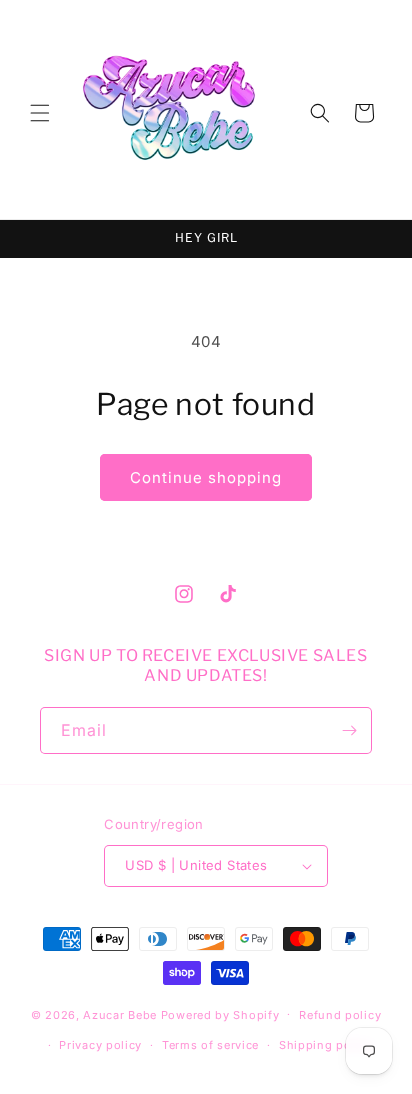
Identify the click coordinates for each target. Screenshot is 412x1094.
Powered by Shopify (220, 1014)
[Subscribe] (349, 730)
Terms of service (210, 1045)
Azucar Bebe (120, 1014)
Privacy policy (100, 1045)
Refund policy (340, 1015)
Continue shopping (206, 477)
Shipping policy (326, 1045)
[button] (40, 113)
